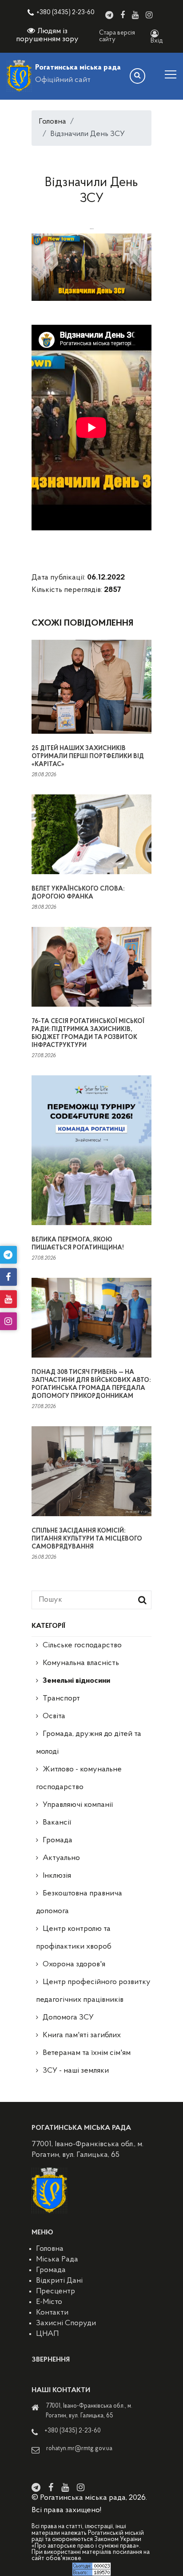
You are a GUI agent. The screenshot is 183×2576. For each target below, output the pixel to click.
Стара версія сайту (117, 36)
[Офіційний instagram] (149, 15)
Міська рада (57, 2260)
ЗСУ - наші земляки (76, 2071)
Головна (52, 122)
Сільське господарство (82, 1646)
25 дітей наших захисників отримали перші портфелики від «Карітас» (88, 757)
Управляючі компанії (78, 1805)
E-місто (49, 2302)
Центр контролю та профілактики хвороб (74, 1938)
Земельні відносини (76, 1681)
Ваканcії (57, 1823)
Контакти (52, 2313)
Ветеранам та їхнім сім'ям (87, 2053)
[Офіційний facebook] (123, 15)
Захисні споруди (66, 2323)
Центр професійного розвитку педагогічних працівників (93, 1991)
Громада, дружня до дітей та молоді (89, 1743)
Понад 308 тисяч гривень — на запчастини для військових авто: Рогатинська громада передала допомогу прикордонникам (91, 1384)
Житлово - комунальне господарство (79, 1778)
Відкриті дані (59, 2281)
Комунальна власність (81, 1663)
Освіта (54, 1716)
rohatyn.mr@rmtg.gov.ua (79, 2449)
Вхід (157, 41)
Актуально (61, 1858)
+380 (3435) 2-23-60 (66, 13)
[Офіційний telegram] (109, 15)
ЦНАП (47, 2334)
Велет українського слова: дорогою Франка (78, 893)
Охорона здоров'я (74, 1965)
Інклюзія (57, 1876)
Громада (58, 1841)
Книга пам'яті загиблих (82, 2035)
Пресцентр (56, 2292)
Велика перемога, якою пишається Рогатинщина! (78, 1244)
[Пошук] (137, 76)
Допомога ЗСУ (68, 2018)
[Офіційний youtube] (135, 15)
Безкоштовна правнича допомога (79, 1903)
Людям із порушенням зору (47, 35)
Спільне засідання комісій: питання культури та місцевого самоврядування (87, 1539)
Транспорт (61, 1699)
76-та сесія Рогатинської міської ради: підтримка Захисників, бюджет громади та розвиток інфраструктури (88, 1033)
